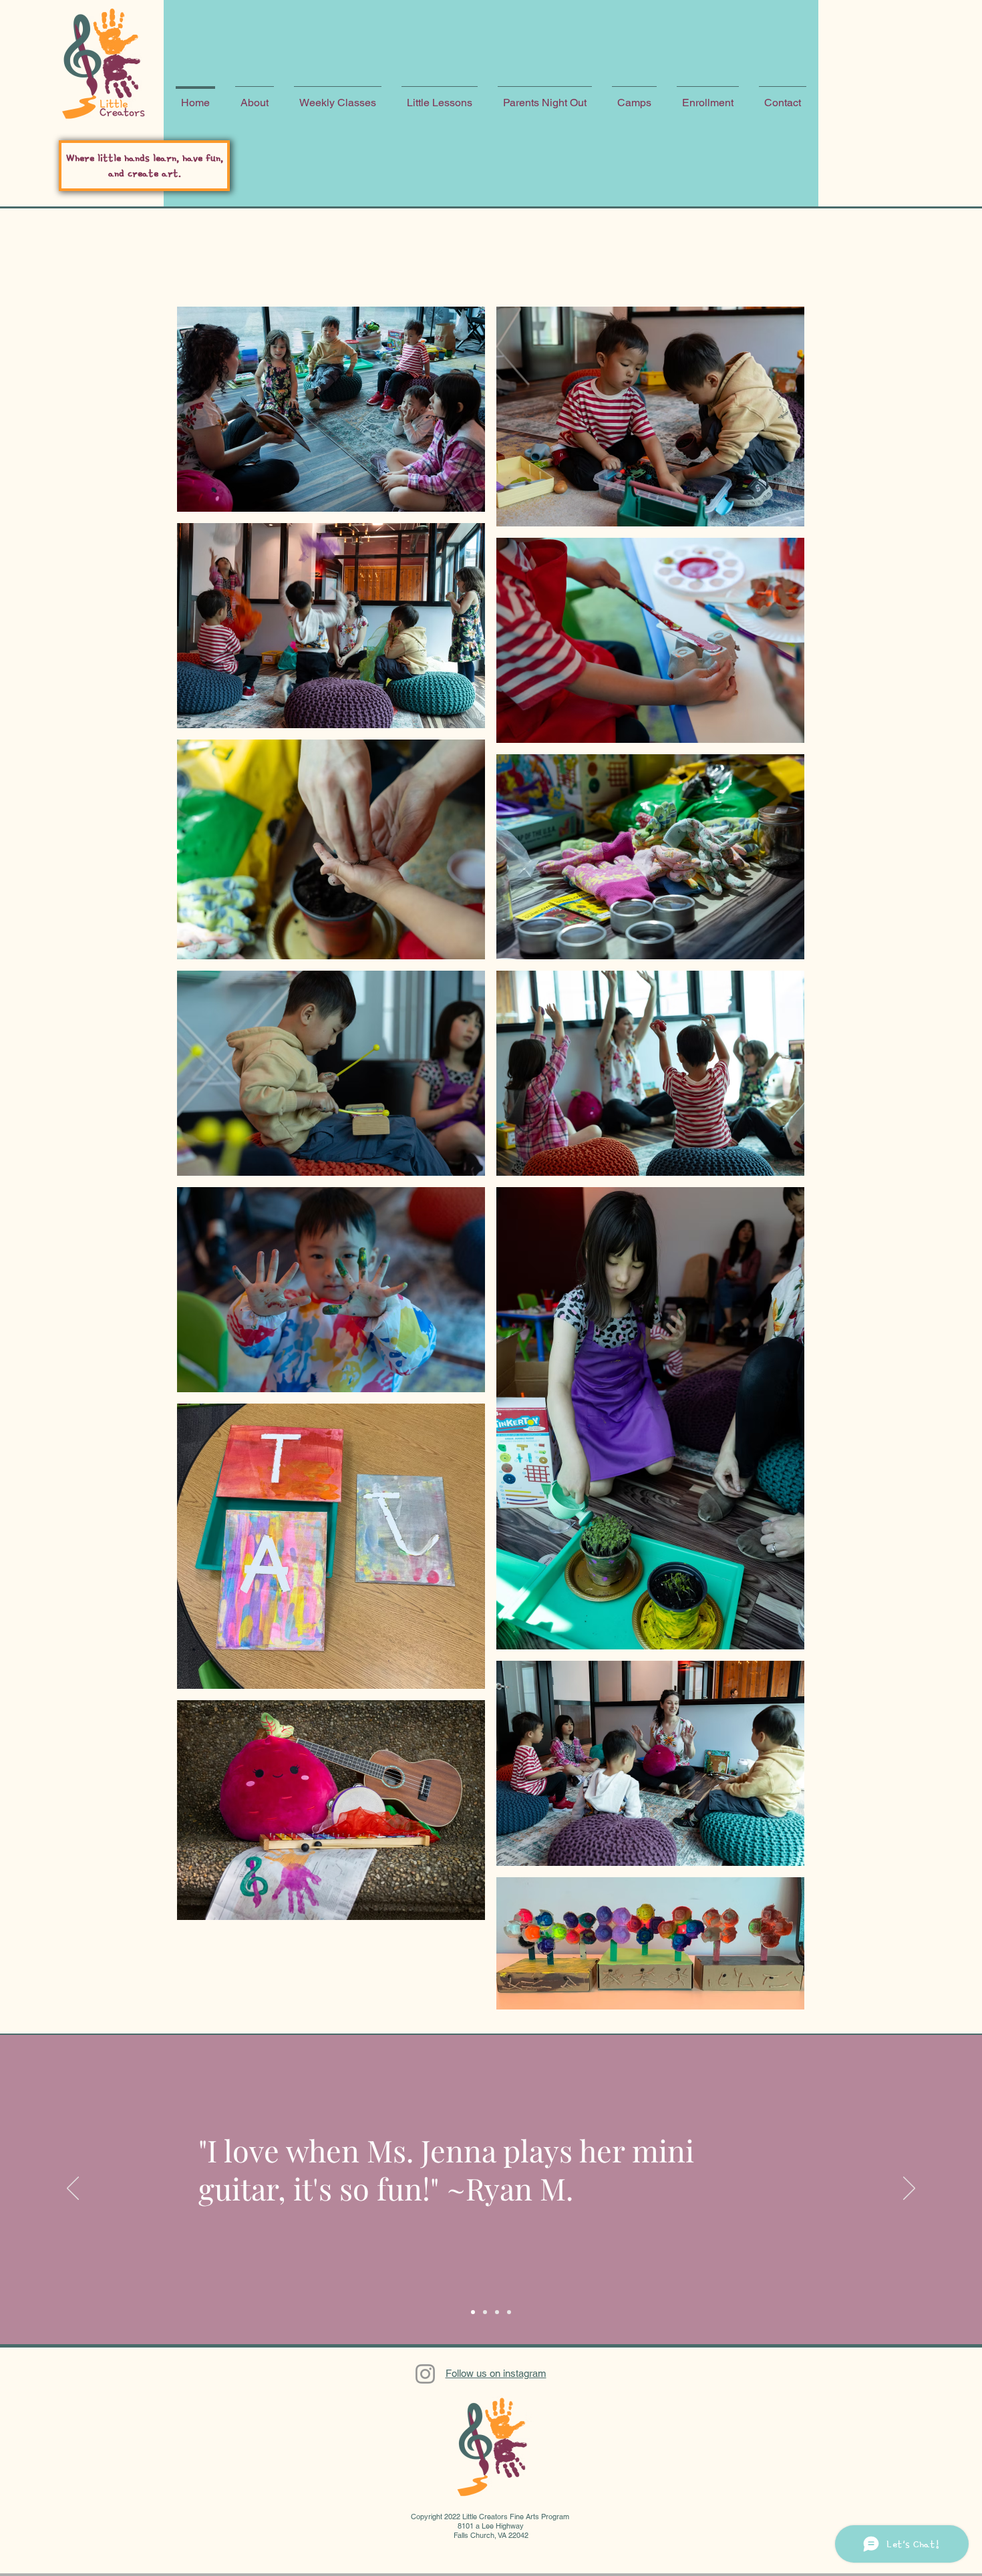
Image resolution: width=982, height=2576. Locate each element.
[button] (255, 97)
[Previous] (73, 2189)
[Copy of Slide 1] (509, 2312)
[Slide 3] (497, 2312)
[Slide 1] (473, 2312)
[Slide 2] (485, 2312)
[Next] (909, 2189)
